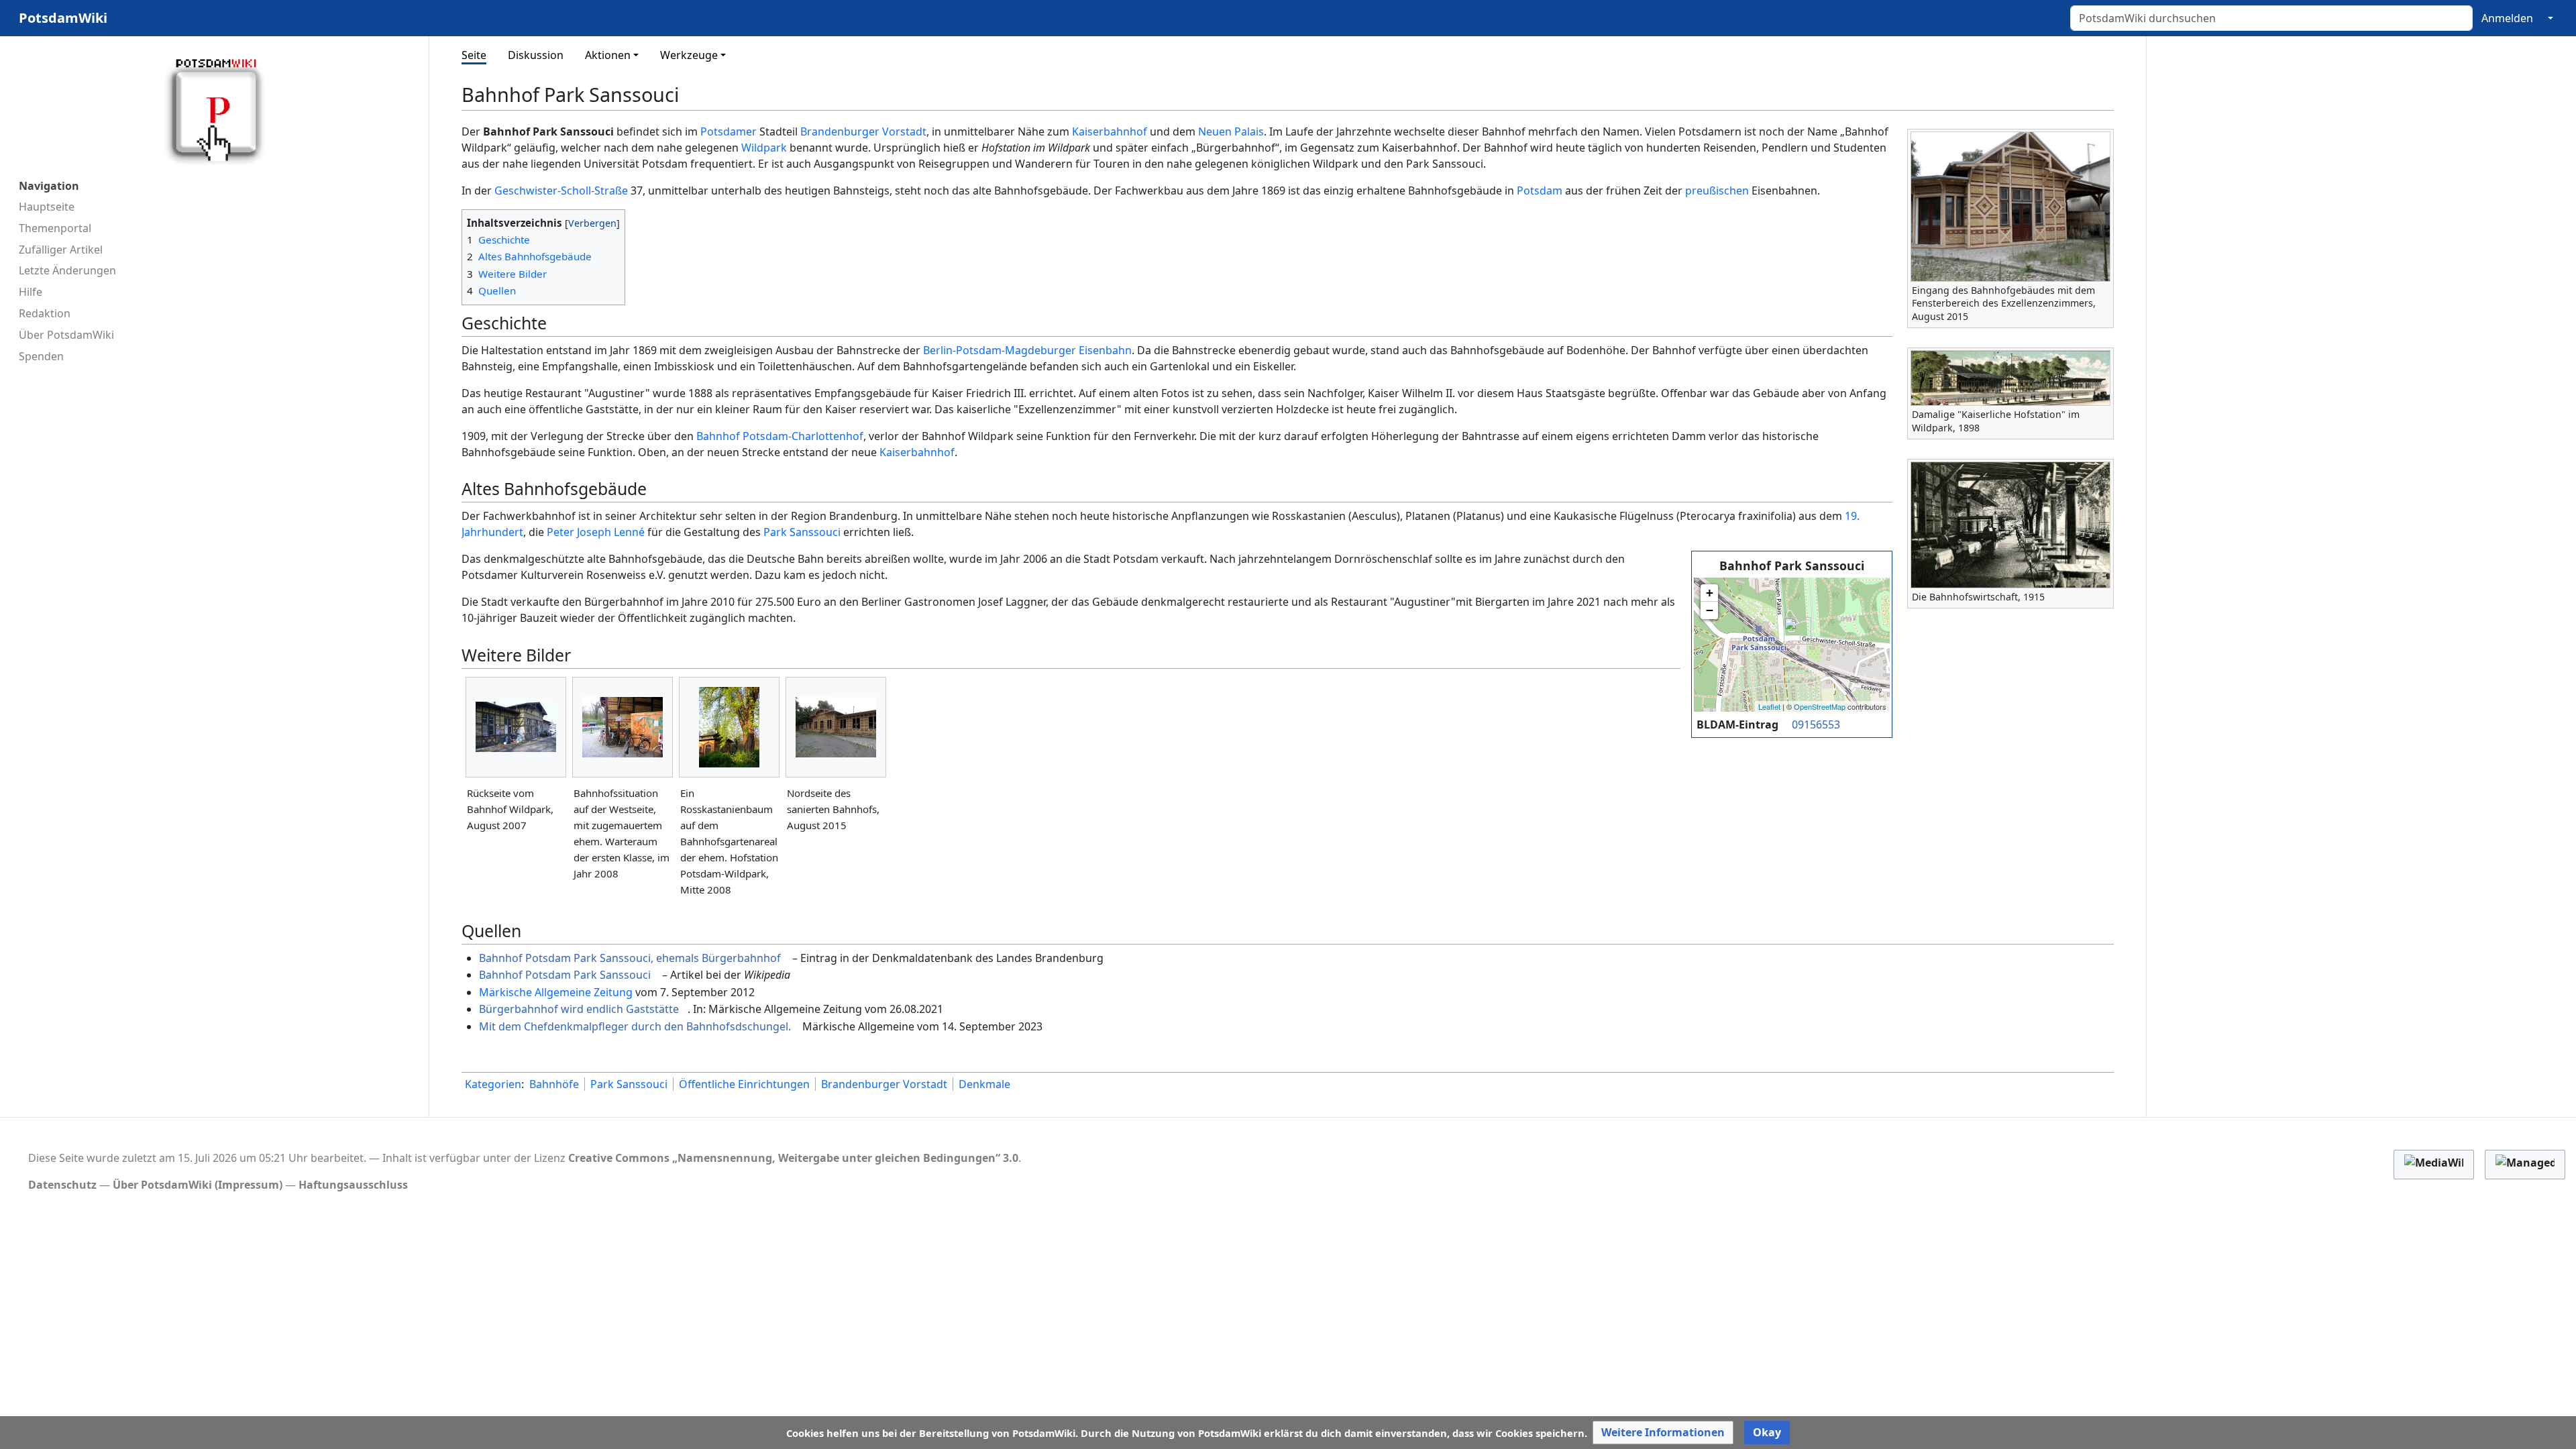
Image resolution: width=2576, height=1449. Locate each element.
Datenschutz (62, 1185)
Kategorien (493, 1084)
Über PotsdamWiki (66, 335)
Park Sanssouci (802, 532)
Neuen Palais (1231, 131)
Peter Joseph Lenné (596, 532)
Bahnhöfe (554, 1084)
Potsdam (1540, 191)
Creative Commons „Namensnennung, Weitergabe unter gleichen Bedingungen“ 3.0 (793, 1158)
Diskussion (536, 55)
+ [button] (1710, 593)
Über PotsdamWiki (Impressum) (198, 1185)
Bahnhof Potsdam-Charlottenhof (780, 436)
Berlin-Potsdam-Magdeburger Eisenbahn (1027, 350)
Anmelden (2507, 18)
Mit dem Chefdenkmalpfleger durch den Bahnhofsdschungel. (635, 1026)
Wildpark (764, 148)
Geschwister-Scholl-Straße (561, 191)
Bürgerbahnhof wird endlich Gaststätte (579, 1009)
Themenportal (55, 228)
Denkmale (984, 1084)
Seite (474, 55)
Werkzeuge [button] (689, 55)
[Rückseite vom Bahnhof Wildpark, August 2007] (516, 727)
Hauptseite (47, 207)
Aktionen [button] (608, 55)
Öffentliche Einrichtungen (744, 1084)
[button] (1663, 1433)
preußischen (1717, 191)
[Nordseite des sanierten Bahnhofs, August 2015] (836, 727)
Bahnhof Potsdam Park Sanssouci (565, 975)
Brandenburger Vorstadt (863, 131)
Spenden (41, 356)
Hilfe (31, 292)
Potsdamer (729, 131)
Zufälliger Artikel (61, 250)
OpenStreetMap (1820, 706)
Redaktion (45, 313)
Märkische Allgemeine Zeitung (556, 992)
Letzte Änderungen (67, 270)
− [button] (1710, 610)
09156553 (1816, 724)
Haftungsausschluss (353, 1185)
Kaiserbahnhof (1110, 131)
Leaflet (1769, 706)
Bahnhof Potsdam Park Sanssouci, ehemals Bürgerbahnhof (630, 958)
